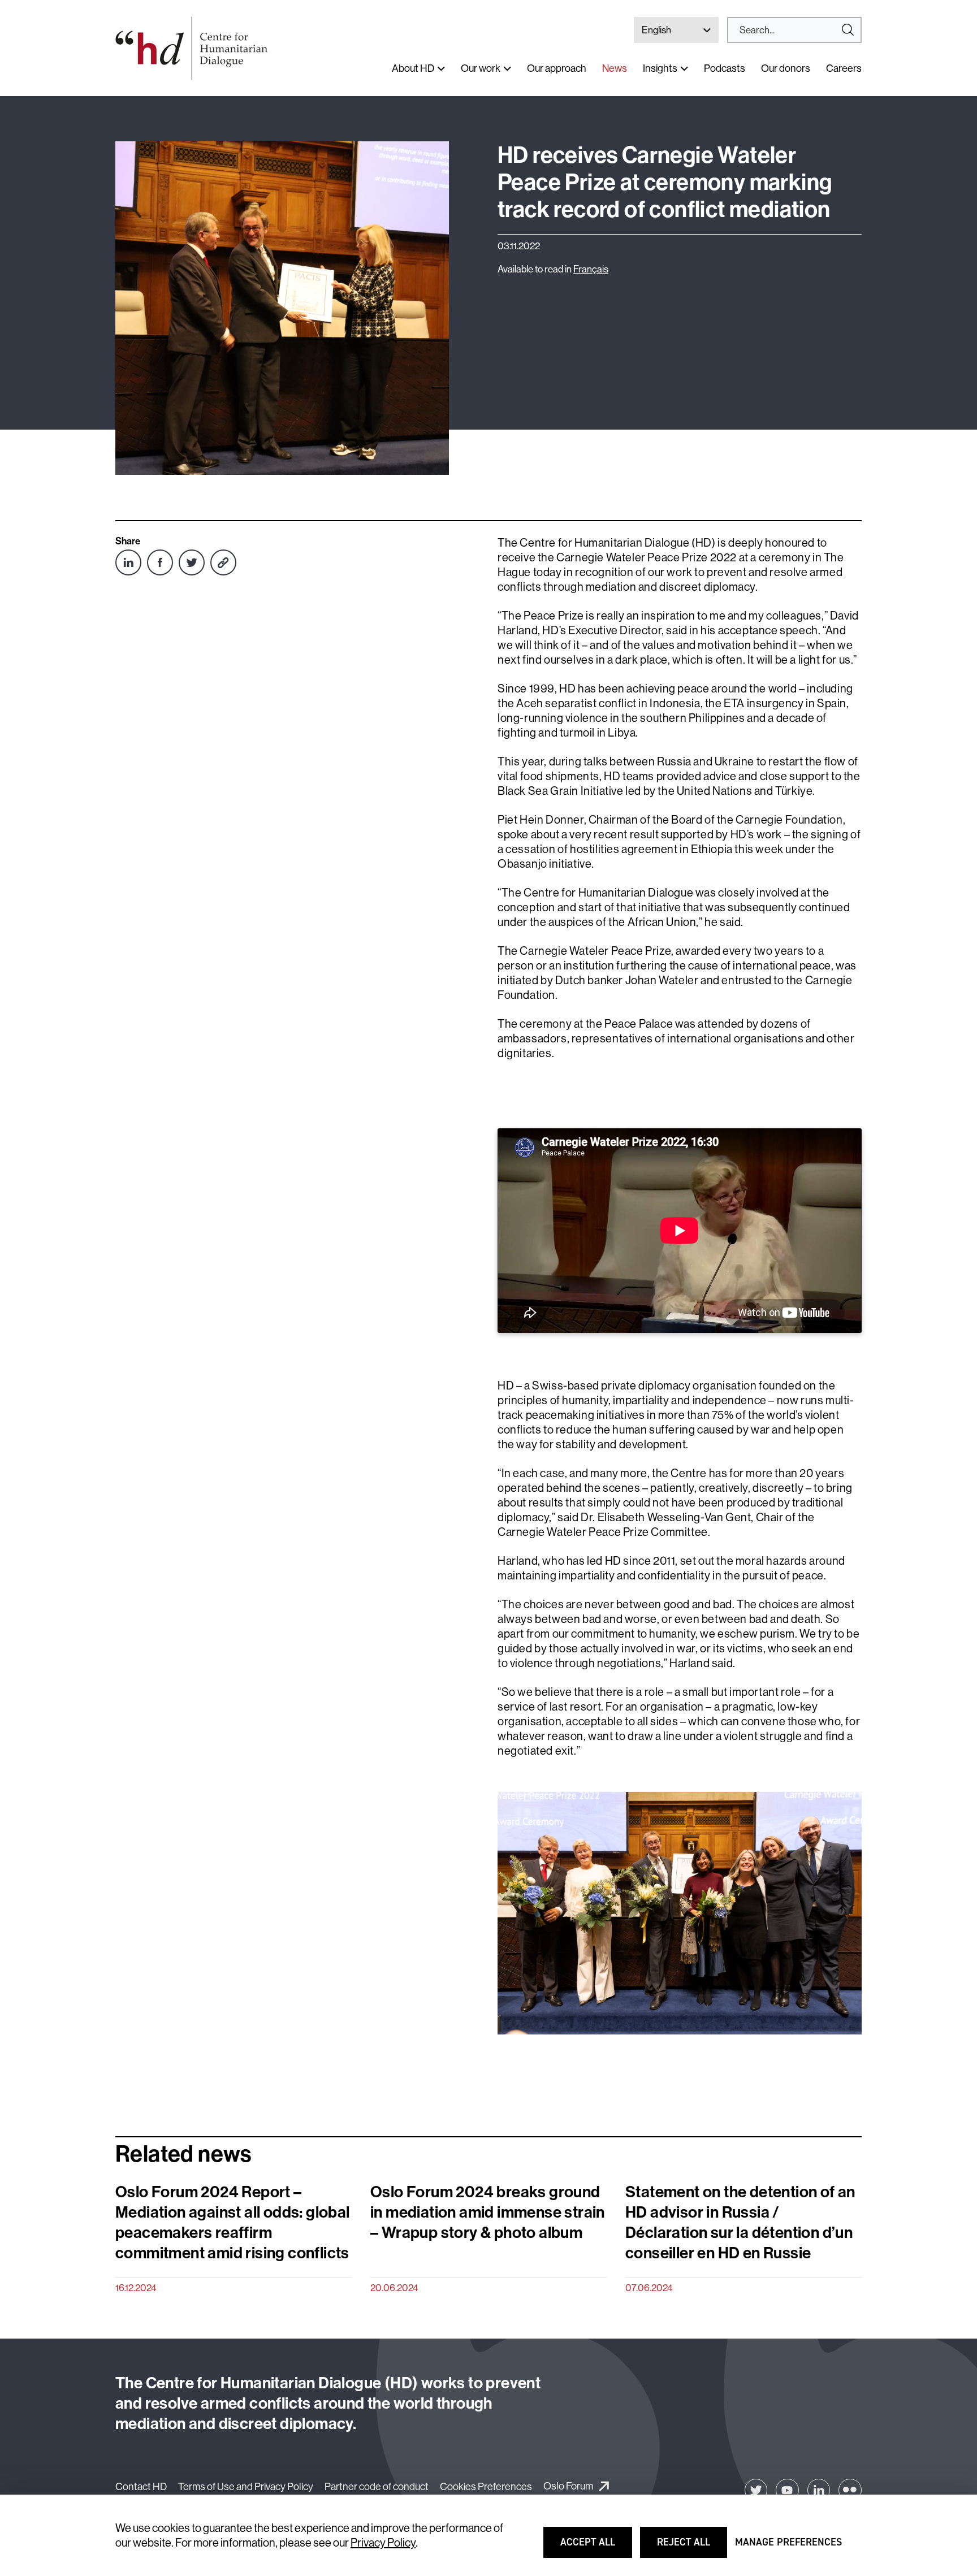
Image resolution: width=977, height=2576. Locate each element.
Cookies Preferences (486, 2486)
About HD (413, 68)
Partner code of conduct (377, 2486)
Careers (844, 68)
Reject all (691, 2547)
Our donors (786, 68)
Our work (481, 68)
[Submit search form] (794, 30)
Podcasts (725, 68)
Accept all (595, 2547)
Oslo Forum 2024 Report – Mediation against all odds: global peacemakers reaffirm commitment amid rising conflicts (233, 2222)
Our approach (557, 68)
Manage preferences (788, 2547)
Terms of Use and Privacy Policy (246, 2486)
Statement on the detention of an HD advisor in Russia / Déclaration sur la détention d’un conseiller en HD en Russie (740, 2222)
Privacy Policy (383, 2542)
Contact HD (141, 2486)
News (615, 68)
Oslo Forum (568, 2486)
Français (591, 269)
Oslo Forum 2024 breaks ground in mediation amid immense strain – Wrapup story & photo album (488, 2212)
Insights (660, 68)
